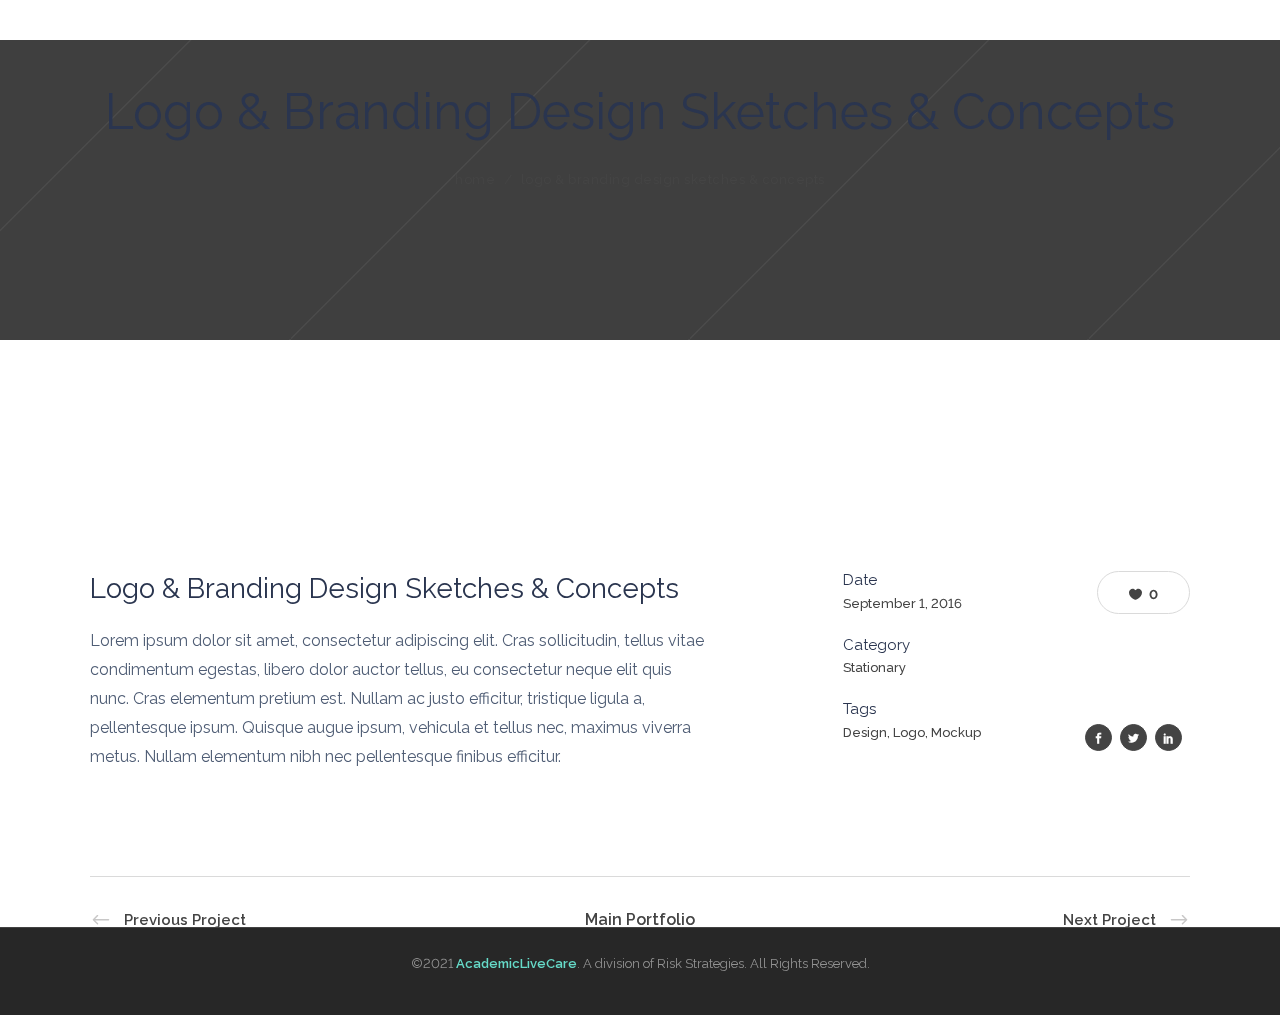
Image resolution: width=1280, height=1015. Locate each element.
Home (475, 179)
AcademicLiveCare (516, 963)
